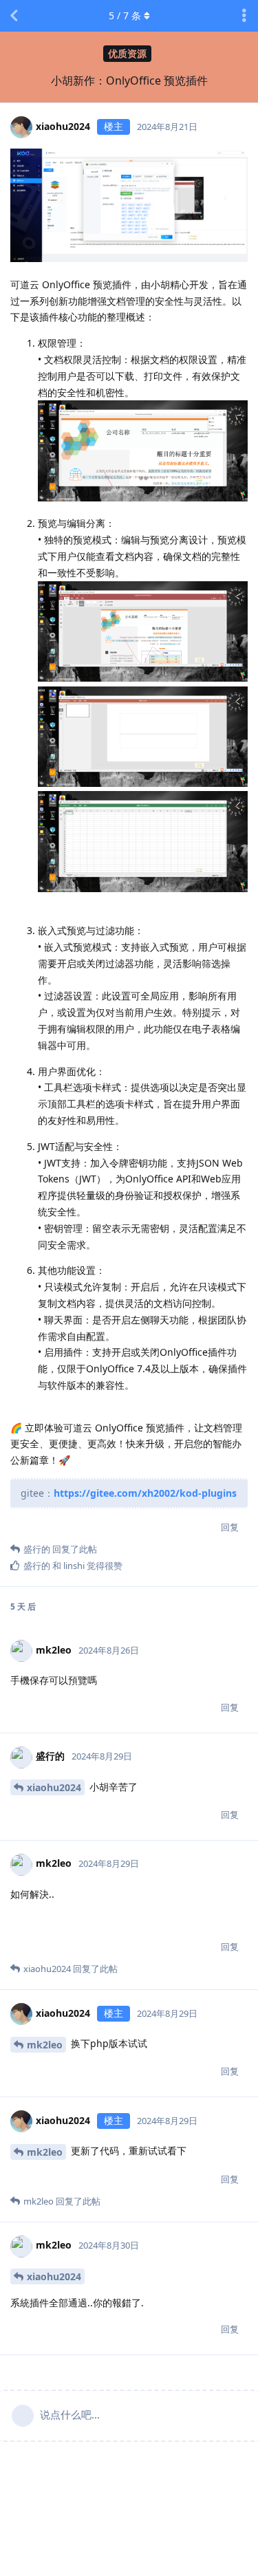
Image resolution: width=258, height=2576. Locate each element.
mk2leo (45, 2045)
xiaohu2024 (54, 1787)
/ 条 (125, 15)
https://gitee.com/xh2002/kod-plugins (145, 1493)
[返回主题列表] (14, 16)
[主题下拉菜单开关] (244, 16)
